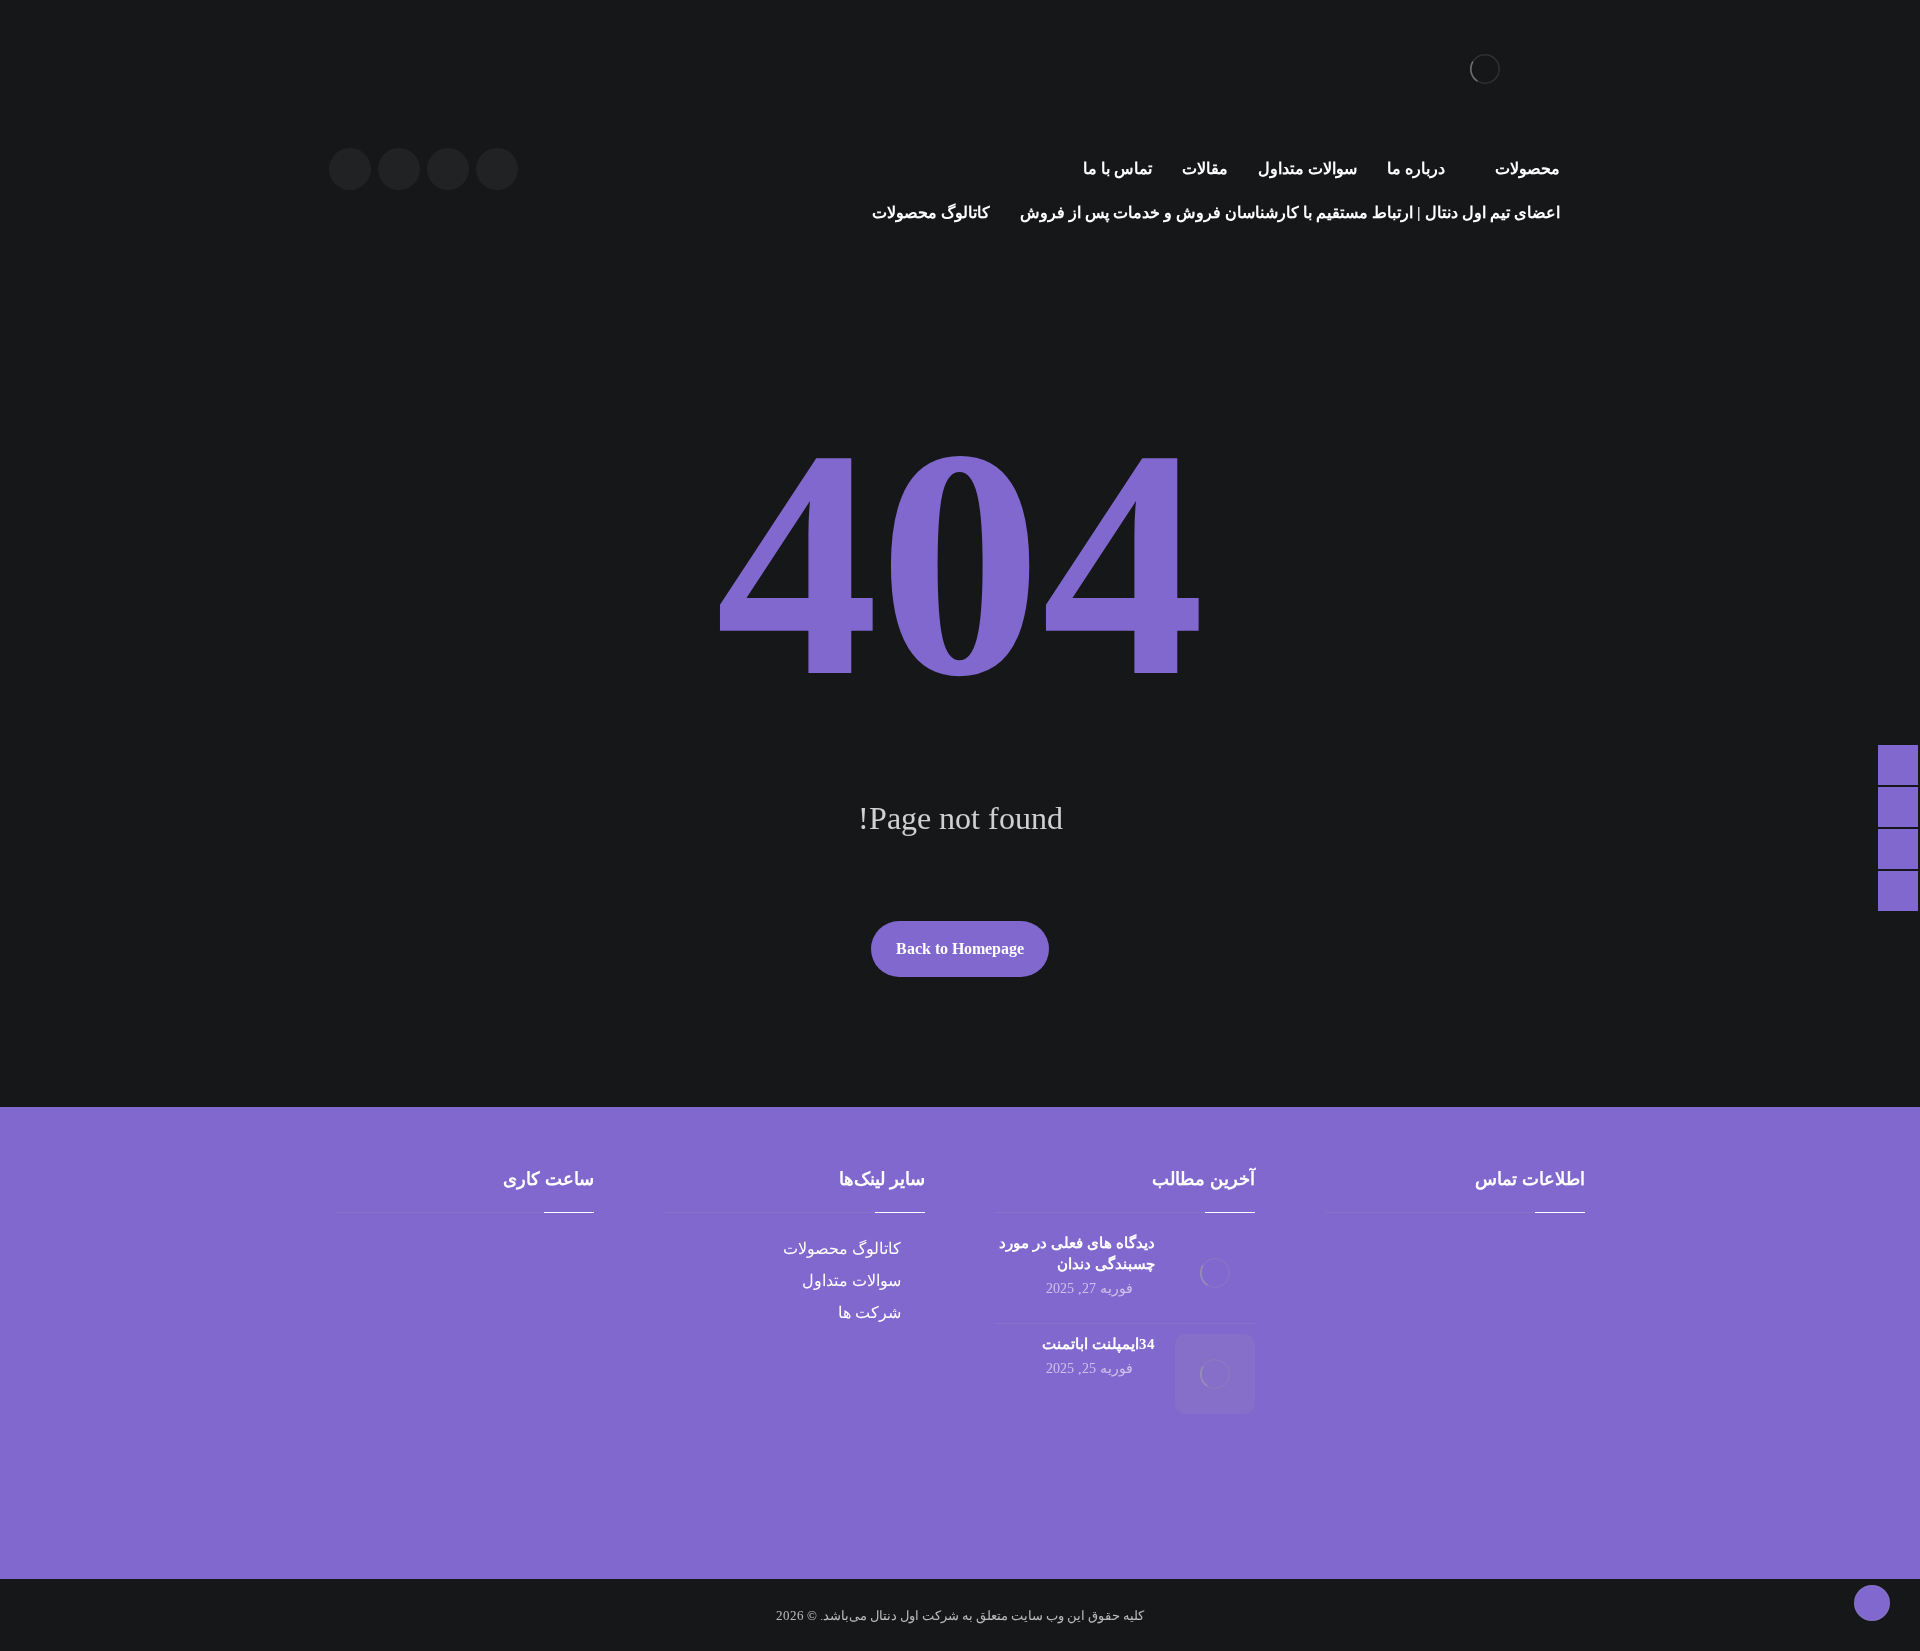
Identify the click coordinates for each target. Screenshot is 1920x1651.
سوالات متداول (851, 1280)
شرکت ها (869, 1312)
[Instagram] (350, 169)
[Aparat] (497, 169)
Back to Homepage (960, 948)
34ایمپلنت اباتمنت (1098, 1344)
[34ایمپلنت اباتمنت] (1215, 1374)
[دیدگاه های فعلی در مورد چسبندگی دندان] (1215, 1273)
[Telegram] (399, 169)
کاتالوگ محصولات (842, 1248)
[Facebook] (448, 169)
